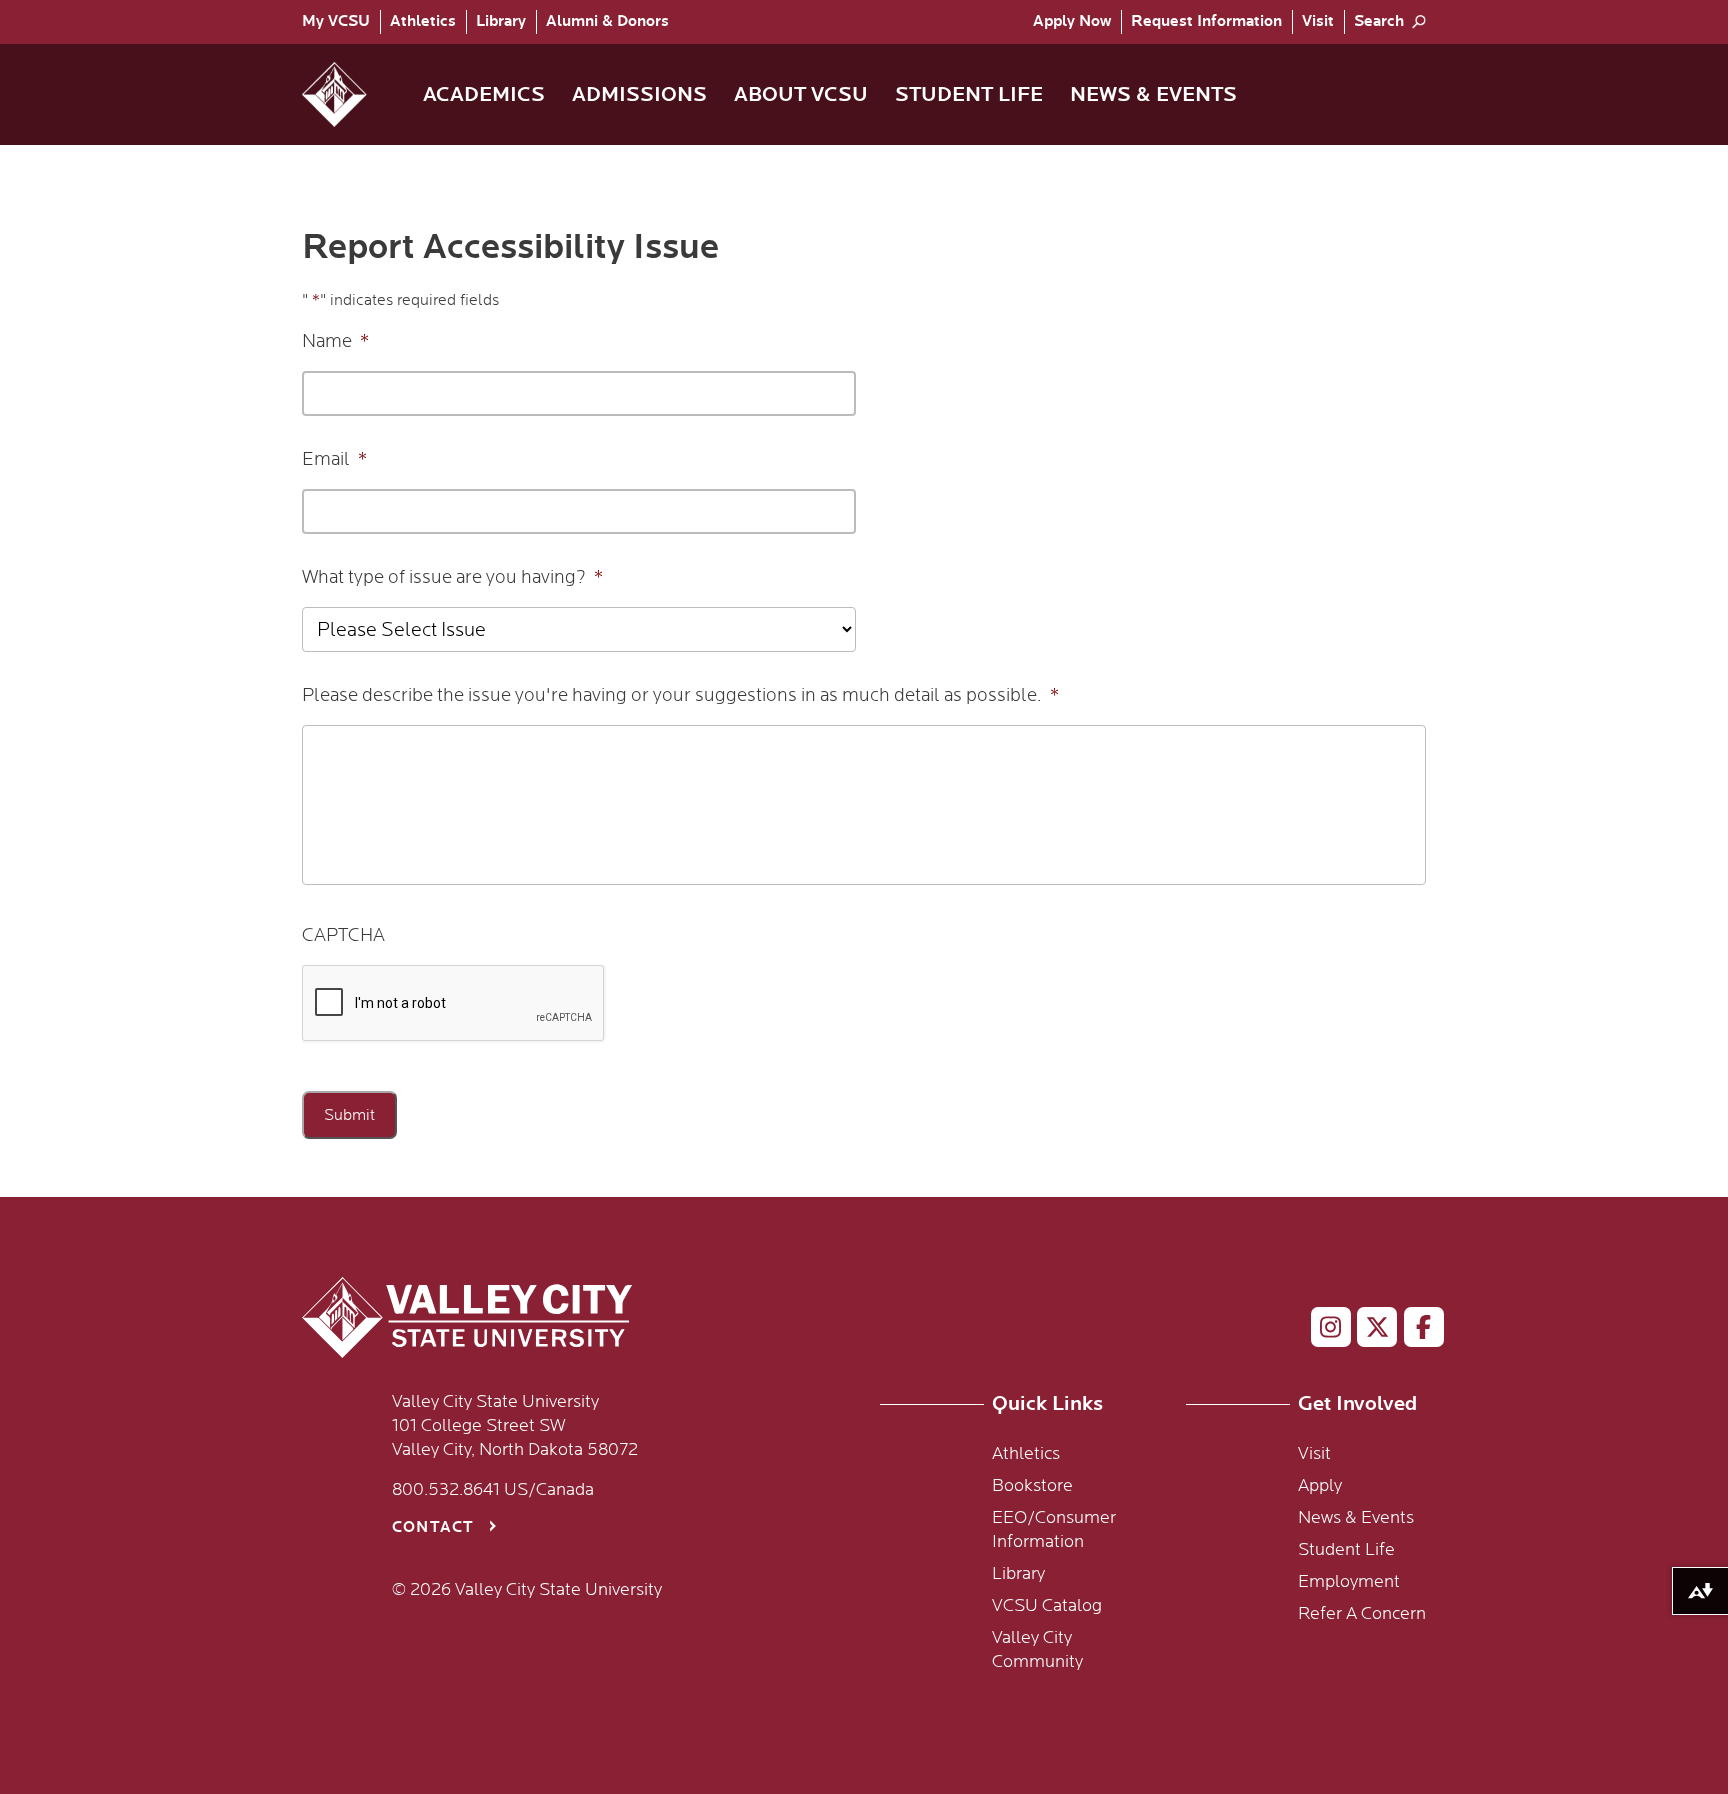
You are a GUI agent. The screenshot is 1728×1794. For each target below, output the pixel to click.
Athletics (423, 21)
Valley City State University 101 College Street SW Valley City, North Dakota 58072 (515, 1426)
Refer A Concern (1362, 1614)
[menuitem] (341, 22)
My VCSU (336, 21)
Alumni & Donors (607, 21)
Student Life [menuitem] (969, 94)
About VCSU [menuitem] (801, 94)
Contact (433, 1527)
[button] (350, 94)
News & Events (1356, 1518)
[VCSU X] (1368, 1331)
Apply (1072, 21)
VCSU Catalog (1047, 1606)
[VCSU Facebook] (1415, 1331)
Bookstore (1032, 1486)
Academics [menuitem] (484, 94)
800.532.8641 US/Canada (493, 1490)
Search (1379, 21)
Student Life (1346, 1550)
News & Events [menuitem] (1153, 94)
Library (501, 21)
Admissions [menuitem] (639, 94)
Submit (349, 1115)
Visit (1318, 21)
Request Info (1206, 21)
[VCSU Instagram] (1322, 1331)
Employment (1349, 1582)
